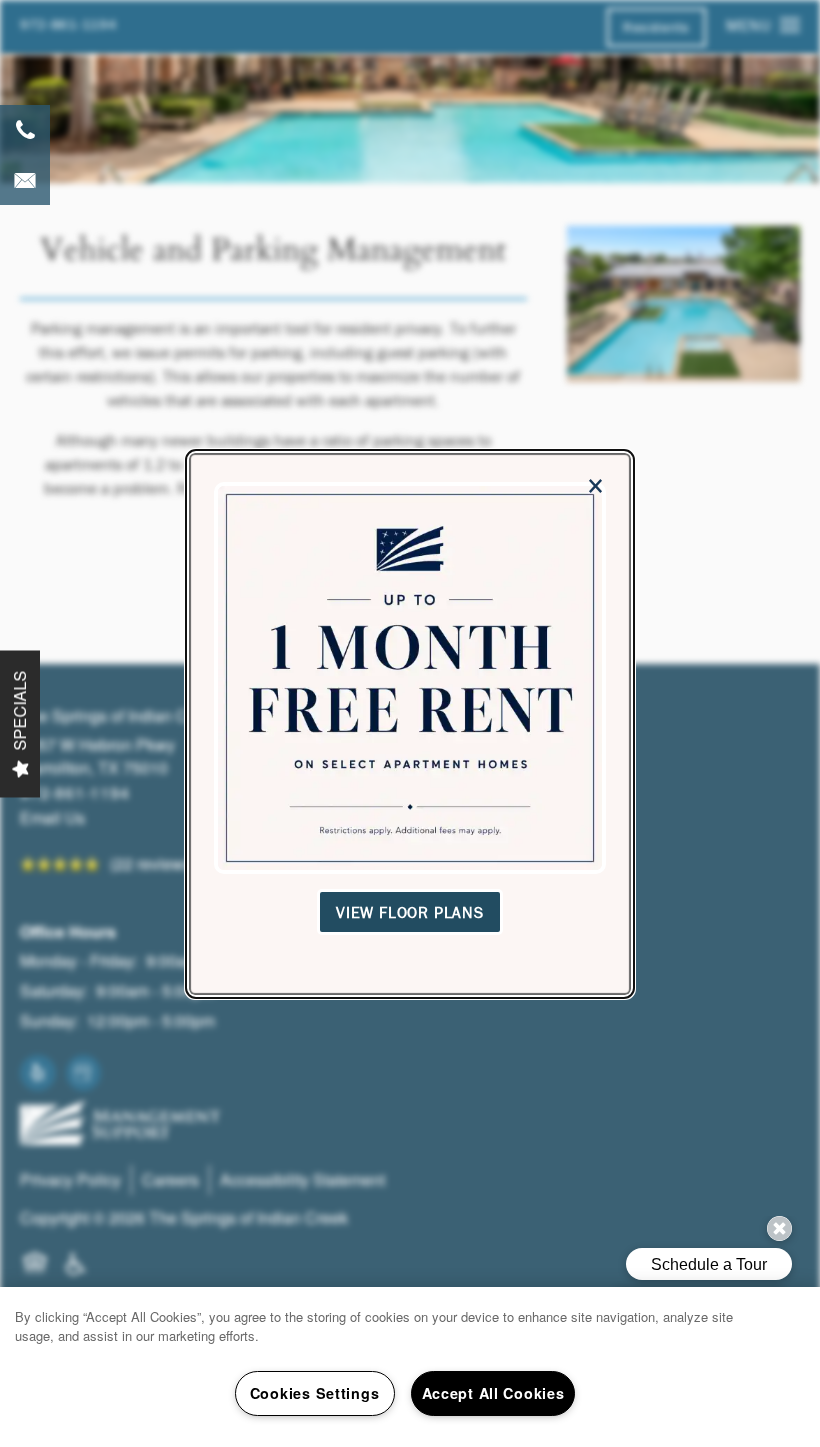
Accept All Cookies (493, 1393)
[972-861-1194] (25, 130)
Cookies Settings (315, 1393)
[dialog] (410, 724)
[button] (410, 911)
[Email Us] (25, 180)
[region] (410, 1367)
